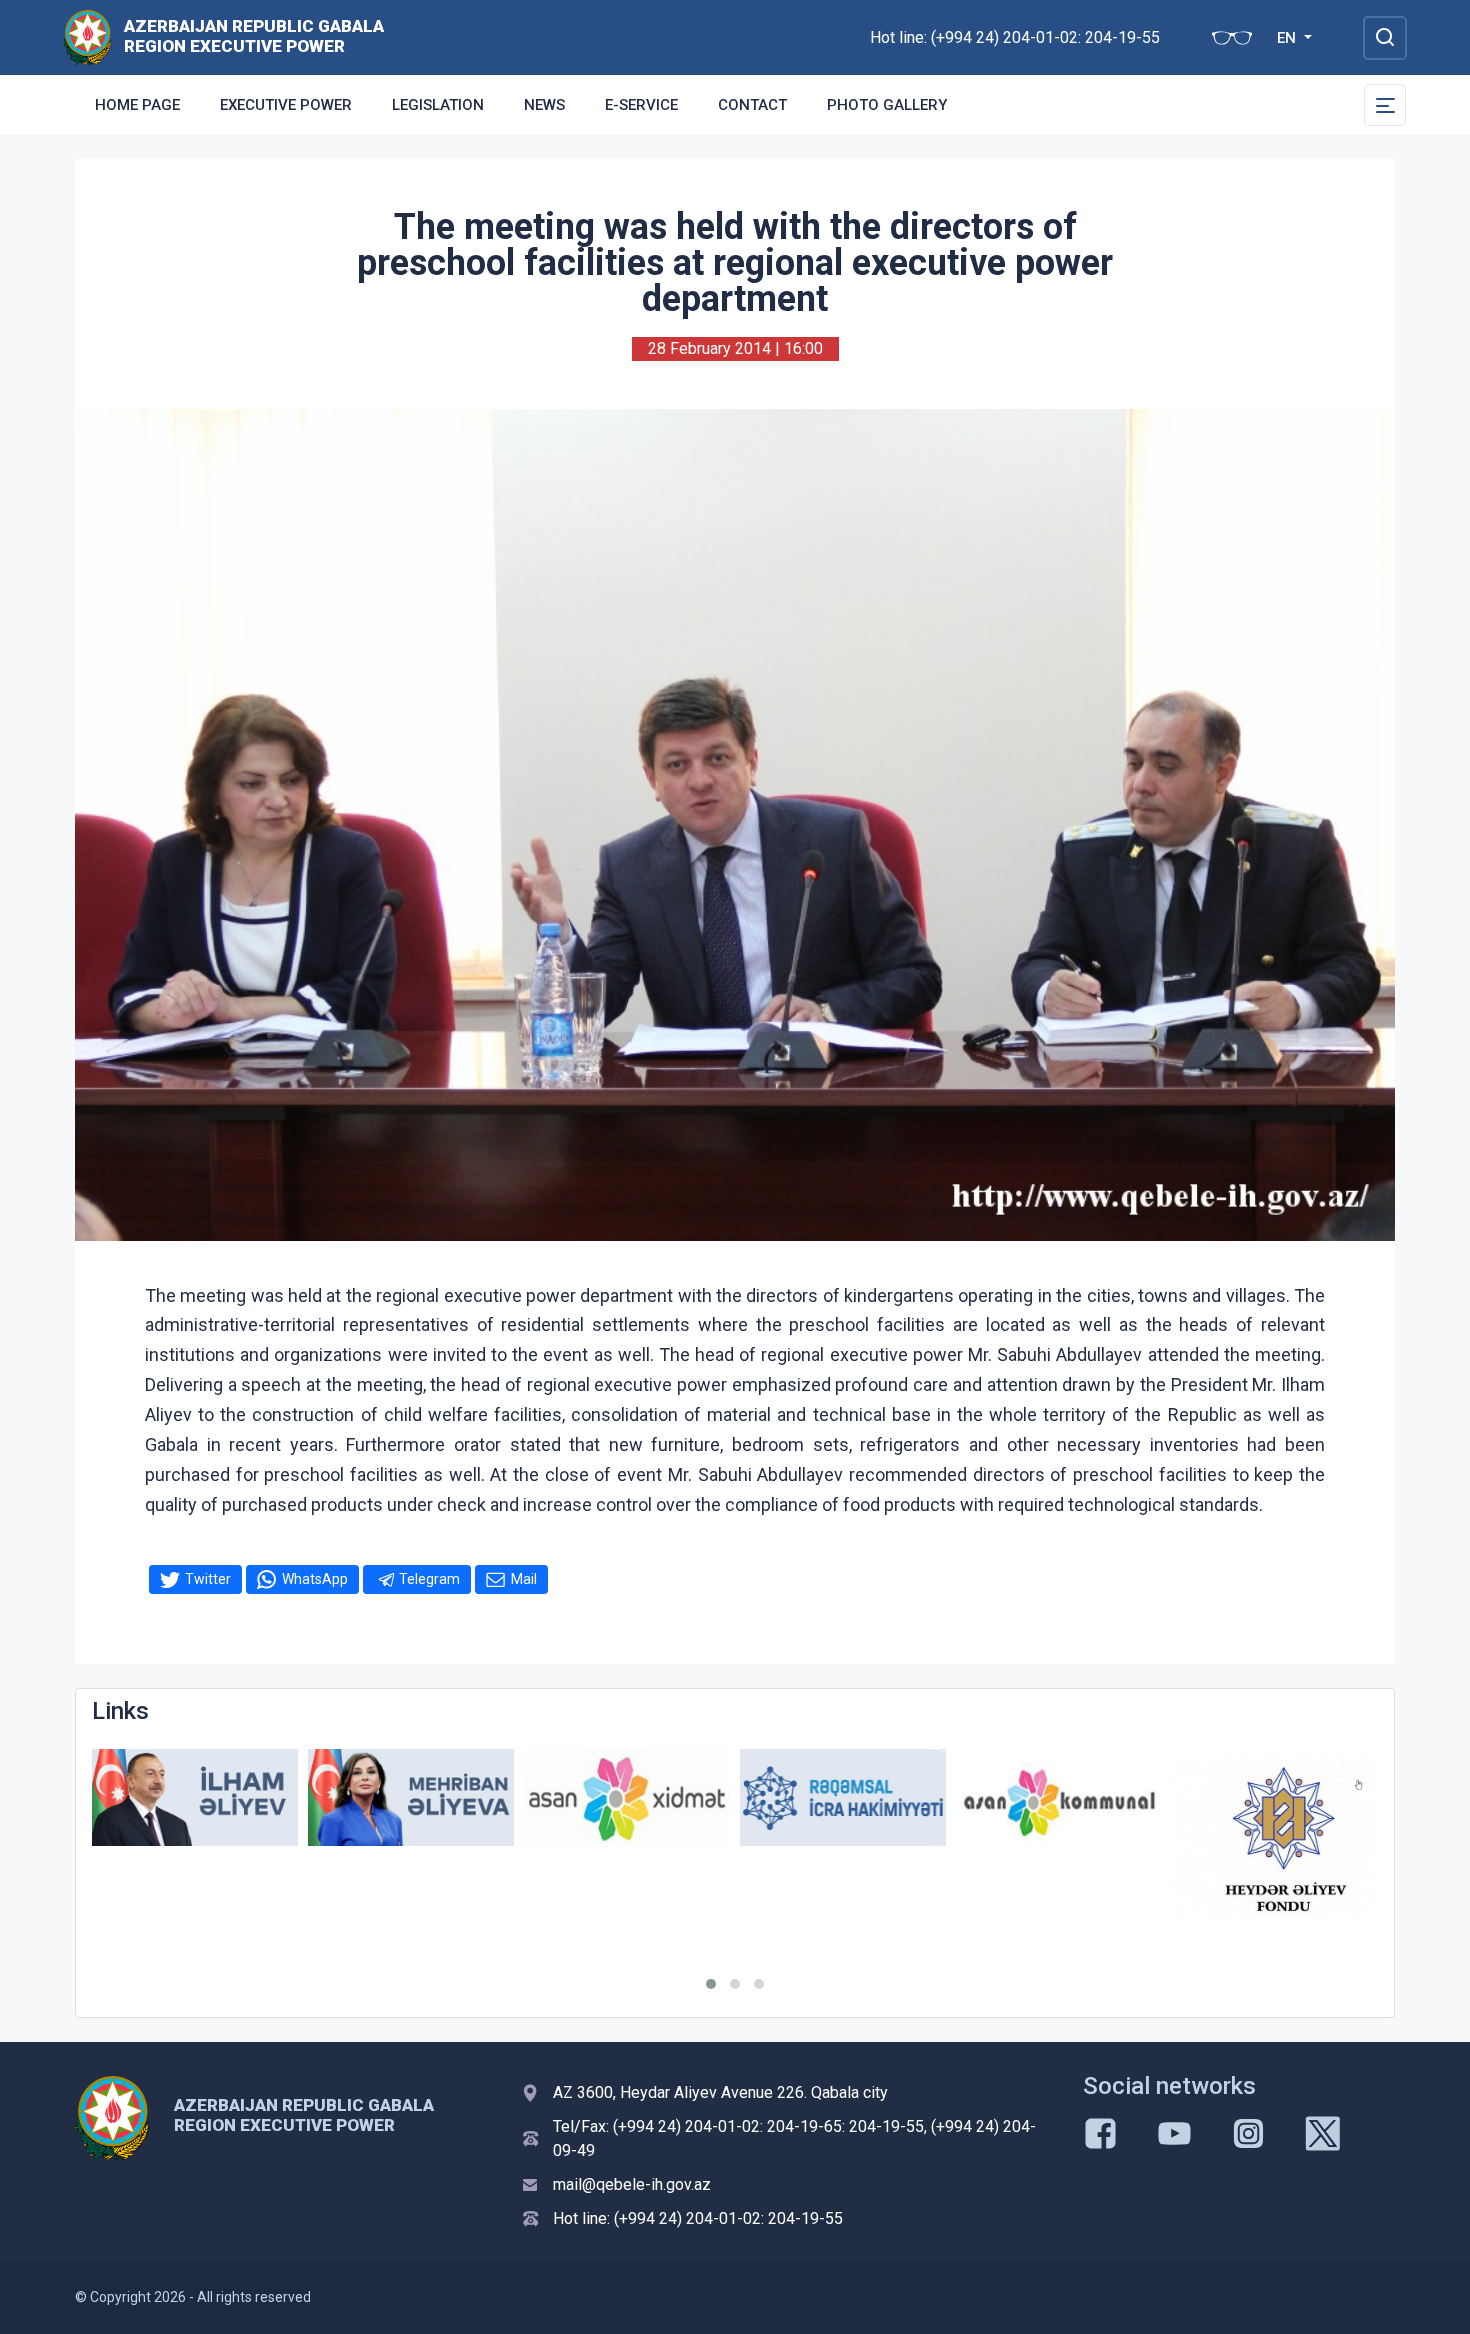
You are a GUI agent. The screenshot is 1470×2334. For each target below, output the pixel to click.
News (544, 105)
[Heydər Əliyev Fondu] (1275, 1836)
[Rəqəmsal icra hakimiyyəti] (843, 1797)
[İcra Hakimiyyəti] (87, 36)
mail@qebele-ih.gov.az (632, 2184)
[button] (711, 1984)
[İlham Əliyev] (195, 1797)
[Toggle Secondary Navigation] (1385, 105)
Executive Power (286, 105)
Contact (752, 105)
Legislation (438, 105)
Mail (524, 1579)
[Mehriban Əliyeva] (411, 1797)
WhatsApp (315, 1579)
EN (1288, 38)
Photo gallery (887, 105)
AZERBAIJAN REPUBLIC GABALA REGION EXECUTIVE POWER (254, 36)
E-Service (641, 105)
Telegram (429, 1579)
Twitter (208, 1579)
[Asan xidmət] (627, 1797)
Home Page (137, 105)
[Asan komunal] (1059, 1797)
